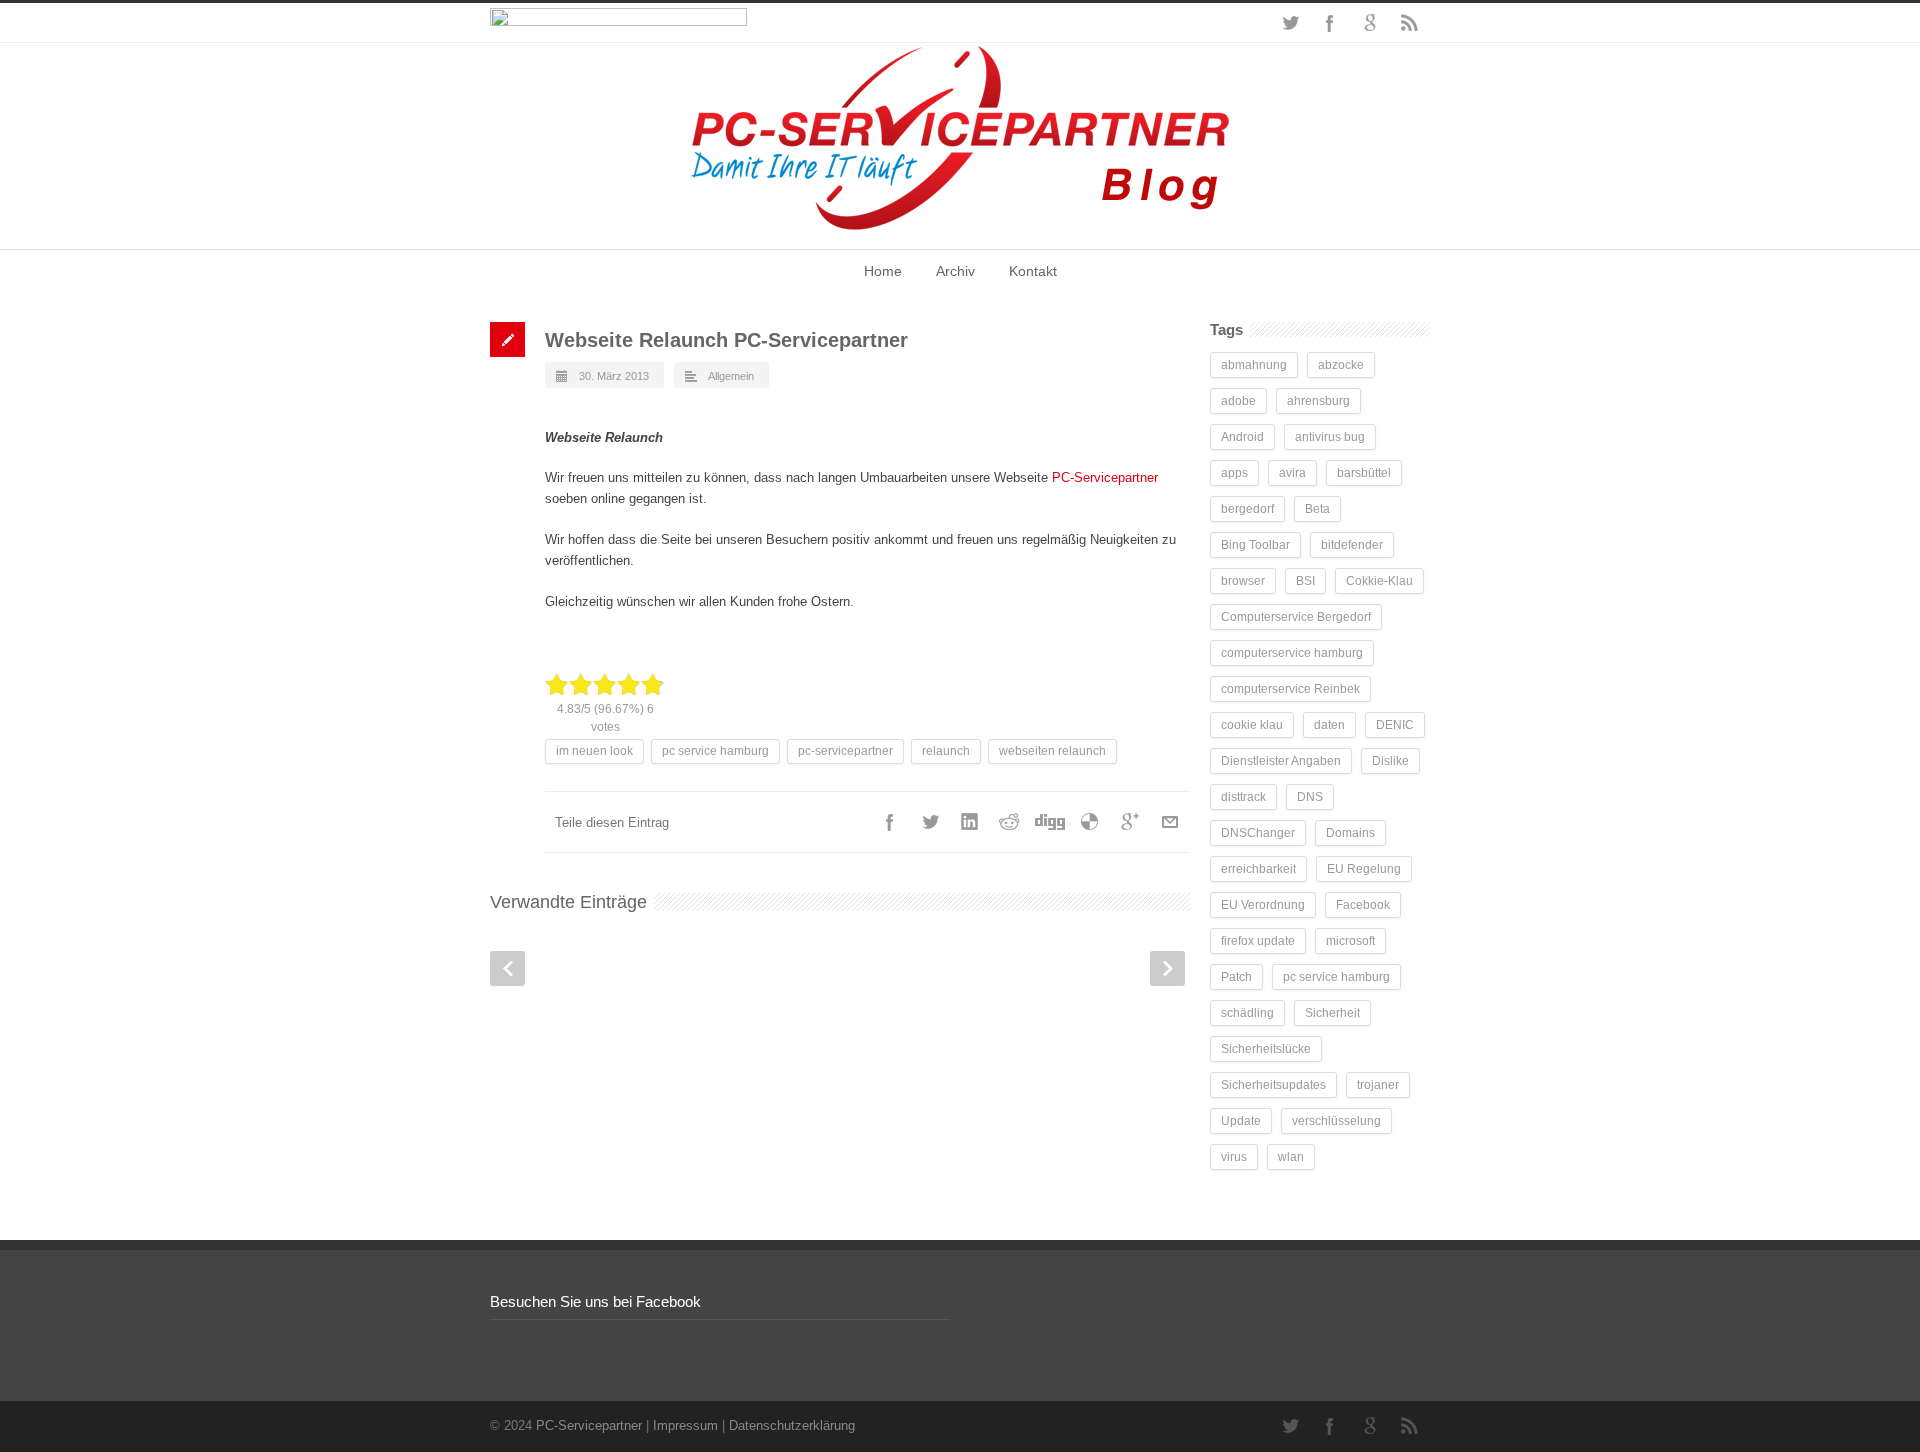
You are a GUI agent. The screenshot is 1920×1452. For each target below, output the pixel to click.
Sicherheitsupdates (1273, 1085)
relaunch (946, 751)
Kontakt (1033, 271)
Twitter (1290, 23)
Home (883, 271)
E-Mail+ (1170, 822)
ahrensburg (1318, 401)
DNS (1310, 797)
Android (1242, 437)
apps (1234, 473)
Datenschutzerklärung (792, 1425)
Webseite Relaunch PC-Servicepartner (726, 340)
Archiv (955, 271)
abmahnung (1254, 365)
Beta (1317, 509)
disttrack (1243, 797)
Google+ (1370, 23)
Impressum (685, 1425)
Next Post (1167, 968)
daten (1329, 725)
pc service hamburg (715, 751)
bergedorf (1247, 509)
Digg (1050, 822)
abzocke (1341, 365)
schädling (1247, 1013)
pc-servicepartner (845, 751)
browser (1243, 581)
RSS (1410, 23)
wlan (1291, 1157)
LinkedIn (970, 822)
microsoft (1350, 941)
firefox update (1258, 941)
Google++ (1130, 822)
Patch (1236, 977)
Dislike (1390, 761)
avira (1292, 473)
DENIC (1395, 725)
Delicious (1090, 822)
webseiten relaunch (1052, 751)
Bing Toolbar (1255, 545)
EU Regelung (1364, 869)
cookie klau (1252, 725)
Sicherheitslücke (1266, 1049)
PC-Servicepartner (1105, 477)
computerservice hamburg (1292, 653)
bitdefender (1352, 545)
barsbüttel (1364, 473)
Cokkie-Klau (1379, 581)
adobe (1238, 401)
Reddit (1010, 822)
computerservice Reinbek (1290, 689)
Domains (1350, 833)
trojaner (1378, 1085)
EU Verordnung (1263, 905)
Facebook (1330, 23)
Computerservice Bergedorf (1296, 617)
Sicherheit (1332, 1013)
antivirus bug (1330, 437)
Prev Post (507, 968)
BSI (1305, 581)
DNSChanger (1258, 833)
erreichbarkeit (1258, 869)
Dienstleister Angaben (1281, 761)
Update (1241, 1121)
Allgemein (731, 376)
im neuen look (594, 751)
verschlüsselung (1336, 1121)
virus (1234, 1157)
